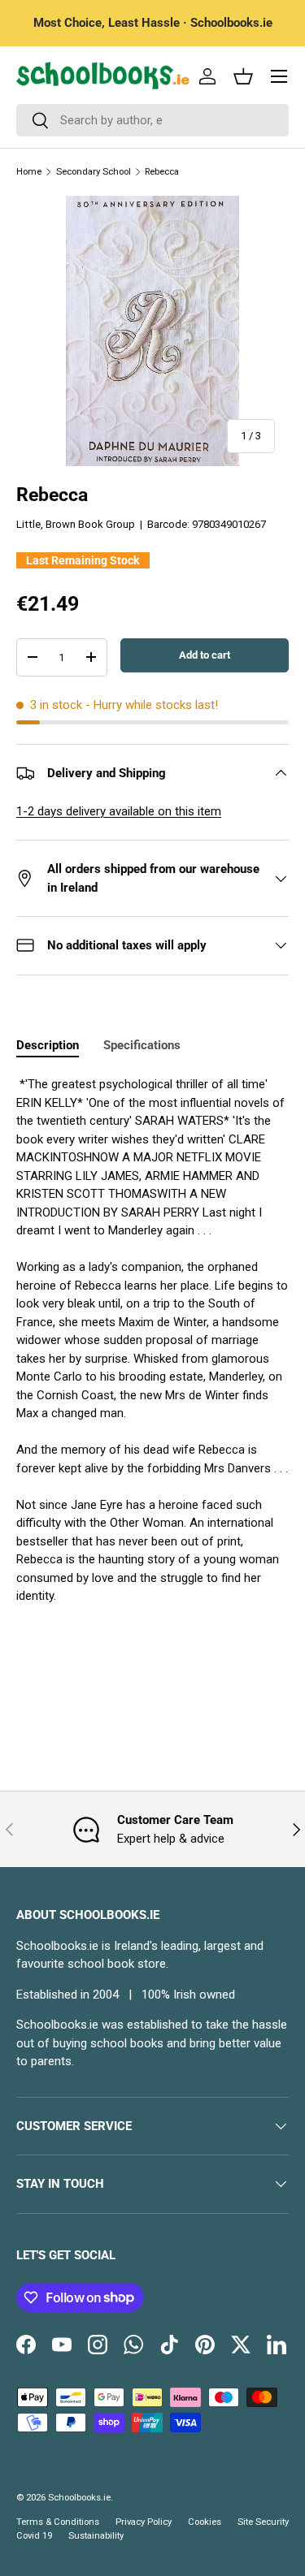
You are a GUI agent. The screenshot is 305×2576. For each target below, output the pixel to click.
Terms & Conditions (58, 2522)
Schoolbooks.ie (79, 2498)
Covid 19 (34, 2536)
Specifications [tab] (142, 1045)
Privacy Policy (144, 2522)
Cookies (205, 2522)
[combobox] (152, 120)
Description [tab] (48, 1045)
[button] (243, 76)
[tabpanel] (152, 1340)
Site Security (263, 2522)
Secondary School (94, 172)
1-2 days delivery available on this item (119, 811)
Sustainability (96, 2536)
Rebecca (162, 172)
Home (29, 172)
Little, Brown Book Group (76, 524)
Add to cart (205, 655)
